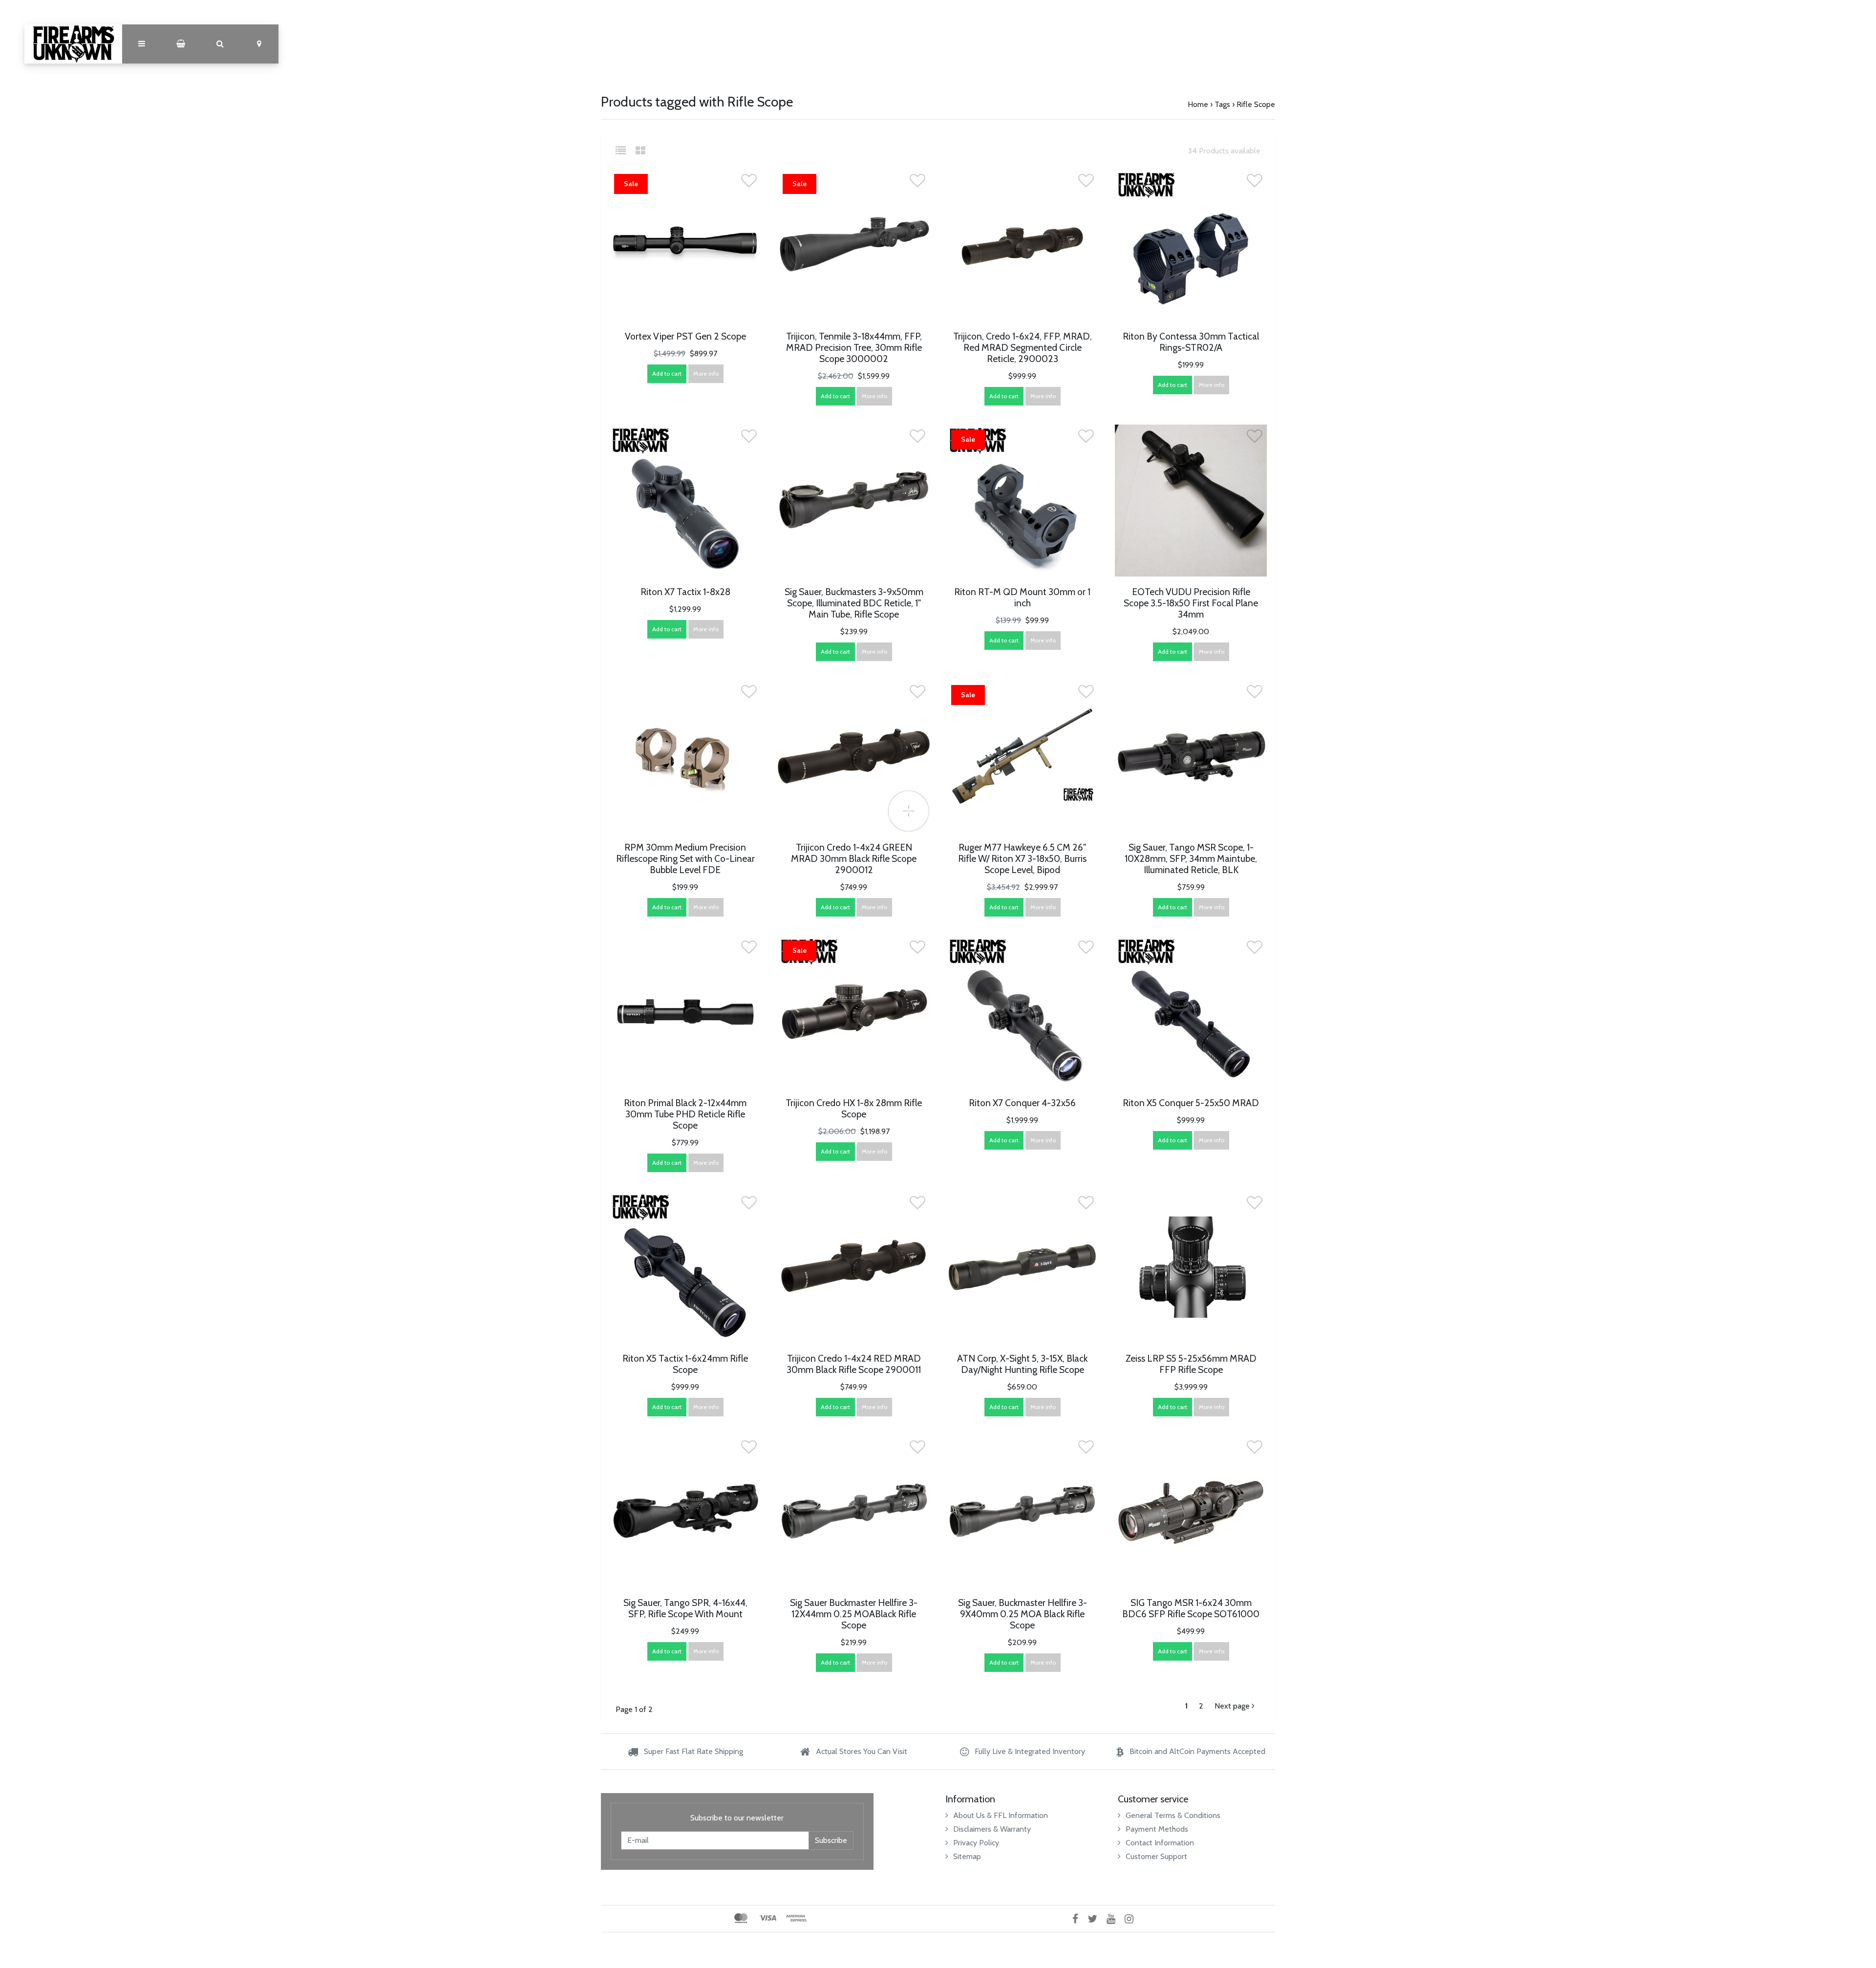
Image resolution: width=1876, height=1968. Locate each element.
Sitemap (967, 1856)
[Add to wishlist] (749, 183)
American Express (796, 1918)
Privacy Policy (976, 1843)
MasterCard (741, 1918)
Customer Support (1156, 1856)
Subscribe (831, 1840)
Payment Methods (1157, 1829)
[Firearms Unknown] (73, 44)
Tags (1222, 104)
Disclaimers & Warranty (992, 1829)
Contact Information (1160, 1843)
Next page (1233, 1706)
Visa (768, 1918)
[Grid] (640, 151)
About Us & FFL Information (1001, 1815)
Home (1198, 104)
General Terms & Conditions (1173, 1815)
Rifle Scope (1256, 104)
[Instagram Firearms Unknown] (1133, 1918)
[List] (625, 151)
